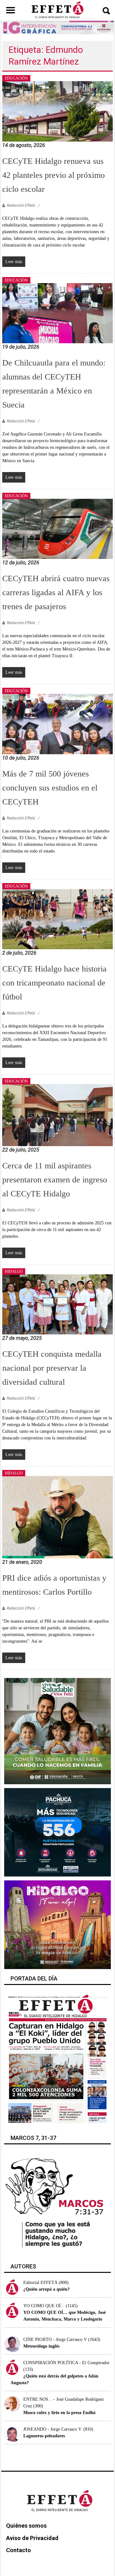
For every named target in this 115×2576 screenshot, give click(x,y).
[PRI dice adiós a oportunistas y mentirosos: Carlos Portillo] (57, 1517)
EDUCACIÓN (16, 78)
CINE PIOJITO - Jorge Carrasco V (55, 2339)
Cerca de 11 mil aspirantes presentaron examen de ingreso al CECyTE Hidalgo (55, 1180)
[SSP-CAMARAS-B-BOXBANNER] (57, 1832)
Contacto (19, 2550)
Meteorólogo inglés (41, 2346)
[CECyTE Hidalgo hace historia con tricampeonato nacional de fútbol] (57, 919)
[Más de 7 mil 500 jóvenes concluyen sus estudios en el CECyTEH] (57, 724)
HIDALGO (14, 1271)
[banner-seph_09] (57, 1731)
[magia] (57, 1924)
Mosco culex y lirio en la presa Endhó (59, 2413)
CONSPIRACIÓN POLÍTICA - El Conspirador (66, 2363)
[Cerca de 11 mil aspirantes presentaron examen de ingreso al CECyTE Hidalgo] (57, 1115)
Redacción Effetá (21, 205)
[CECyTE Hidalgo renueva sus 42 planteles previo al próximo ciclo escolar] (57, 111)
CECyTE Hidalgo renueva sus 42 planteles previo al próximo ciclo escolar (54, 175)
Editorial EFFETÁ (40, 2283)
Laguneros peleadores (44, 2436)
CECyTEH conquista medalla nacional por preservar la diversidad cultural (52, 1368)
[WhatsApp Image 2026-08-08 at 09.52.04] (58, 27)
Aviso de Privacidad (32, 2538)
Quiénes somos (26, 2526)
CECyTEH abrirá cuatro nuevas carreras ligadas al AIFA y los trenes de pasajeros (56, 592)
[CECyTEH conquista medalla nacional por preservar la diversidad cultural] (57, 1304)
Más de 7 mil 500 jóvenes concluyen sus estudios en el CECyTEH (50, 788)
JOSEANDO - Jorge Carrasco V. (53, 2429)
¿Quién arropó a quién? (46, 2289)
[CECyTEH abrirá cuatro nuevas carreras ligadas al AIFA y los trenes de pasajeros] (57, 529)
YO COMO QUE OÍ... (44, 2306)
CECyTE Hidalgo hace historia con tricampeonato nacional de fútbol (54, 983)
